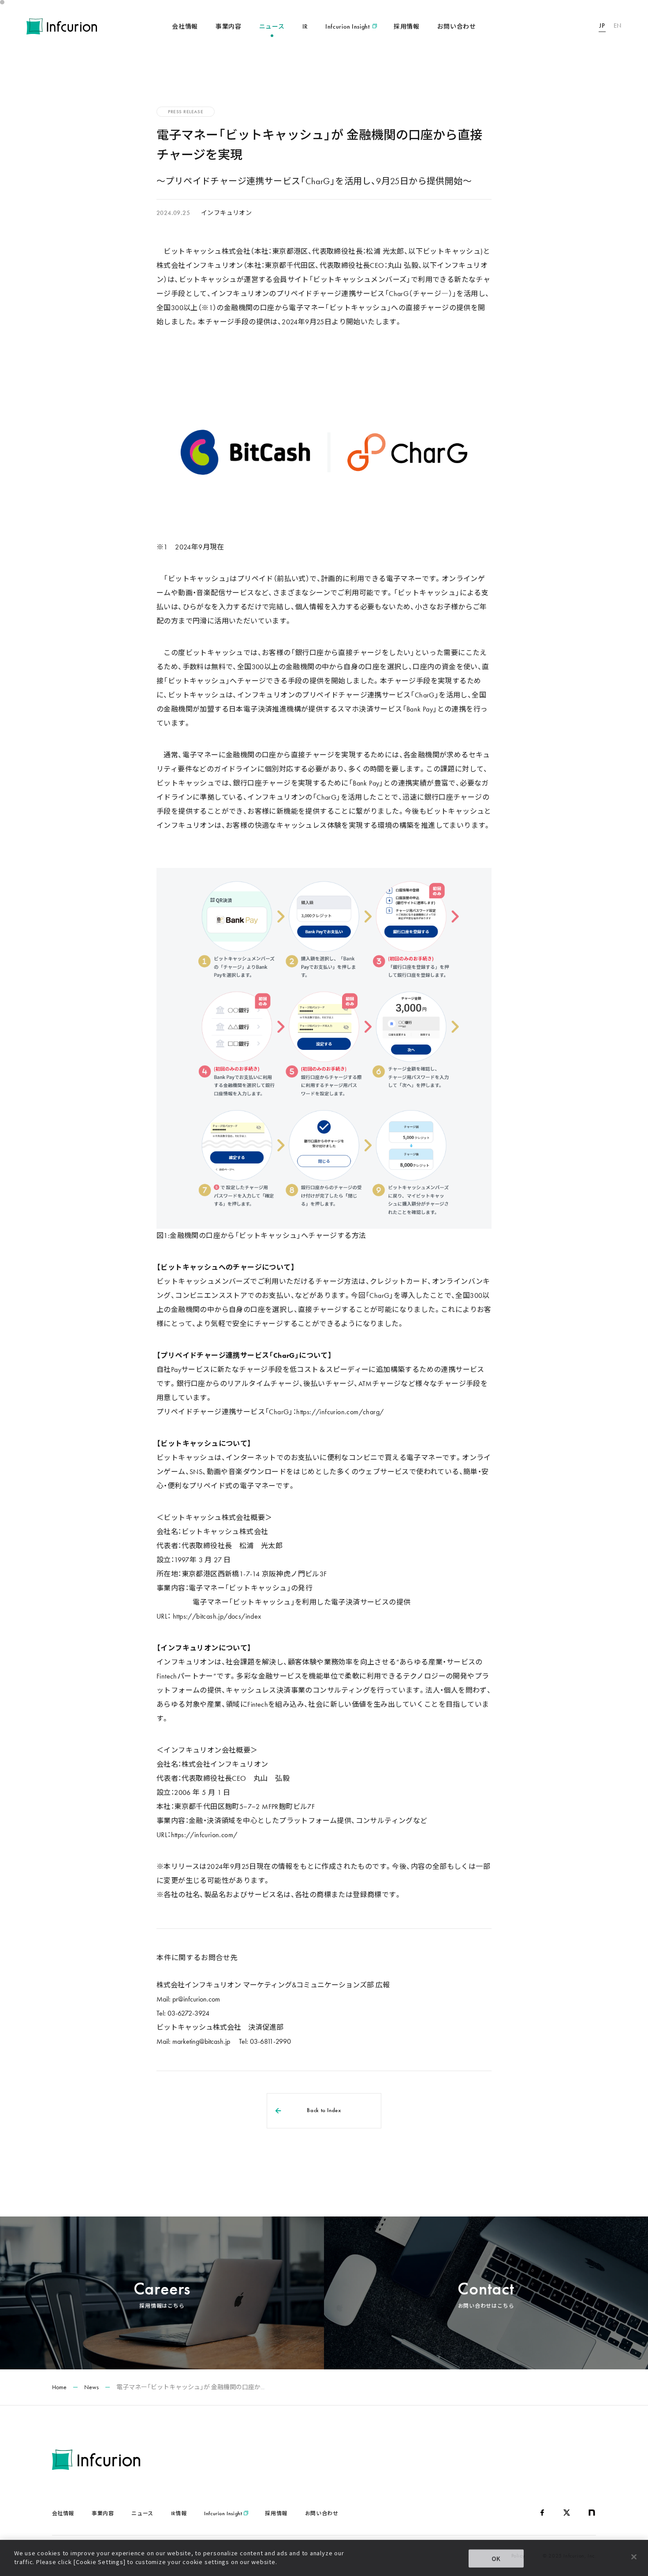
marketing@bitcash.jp (201, 2041)
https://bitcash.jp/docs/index (217, 1616)
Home (59, 2387)
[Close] (634, 2557)
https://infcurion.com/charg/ (340, 1412)
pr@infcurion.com (196, 1999)
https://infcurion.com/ (204, 1835)
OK (496, 2559)
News (91, 2387)
